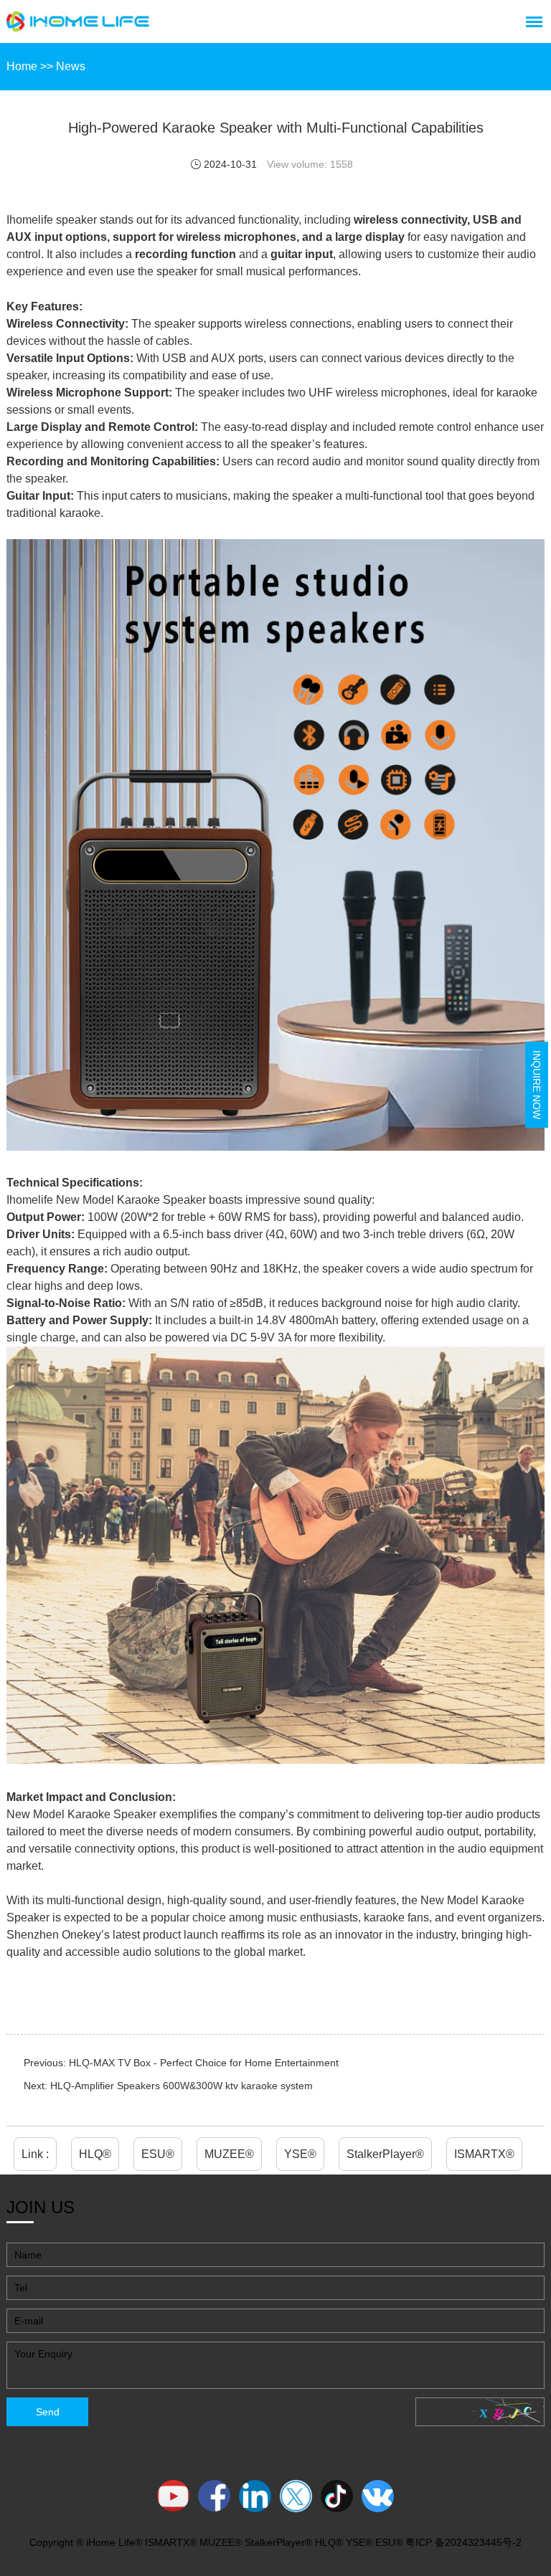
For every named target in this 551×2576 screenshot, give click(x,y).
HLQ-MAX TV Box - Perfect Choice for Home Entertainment (204, 2063)
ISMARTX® (484, 2154)
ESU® (158, 2154)
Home (22, 66)
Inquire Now (537, 1085)
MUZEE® (229, 2154)
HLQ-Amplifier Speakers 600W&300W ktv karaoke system (182, 2086)
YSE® (300, 2154)
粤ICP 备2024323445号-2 (463, 2542)
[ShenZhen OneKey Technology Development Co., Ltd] (78, 22)
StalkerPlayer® (385, 2154)
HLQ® (95, 2154)
